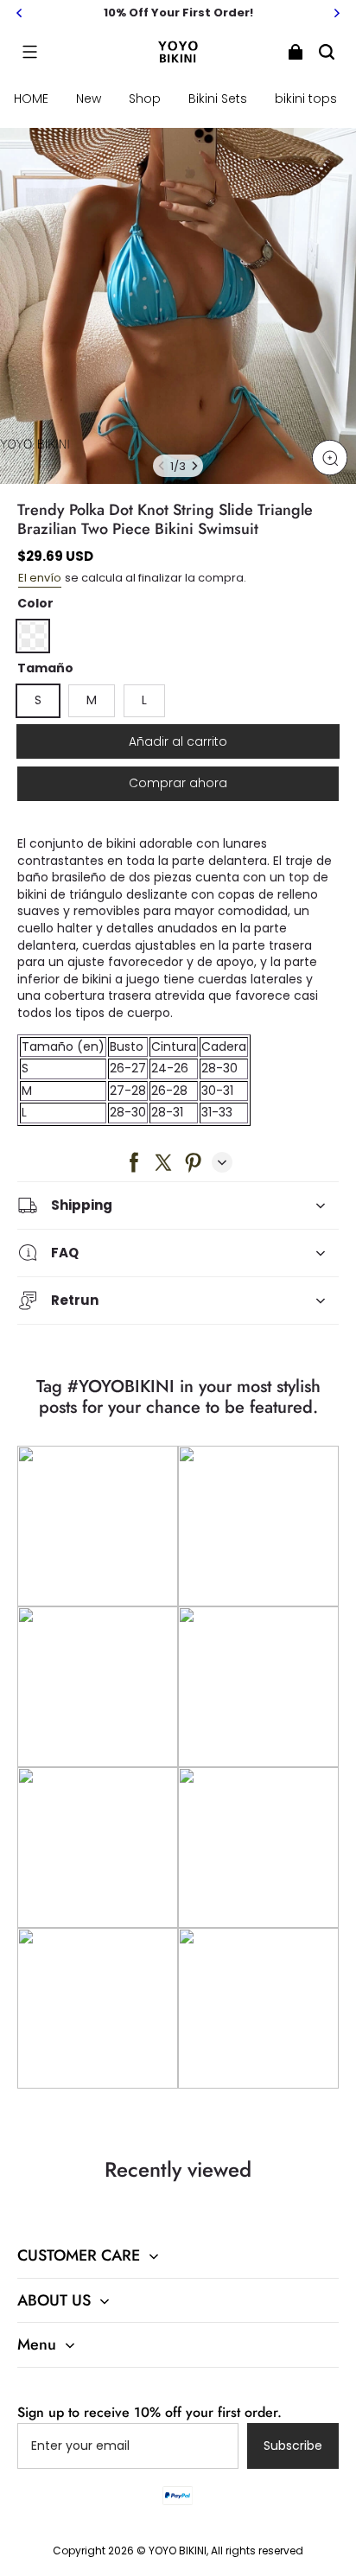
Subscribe (293, 2446)
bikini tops (306, 99)
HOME (31, 99)
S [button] (38, 700)
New (89, 99)
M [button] (92, 700)
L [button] (144, 700)
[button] (29, 52)
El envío (40, 578)
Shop (145, 99)
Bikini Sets (218, 99)
